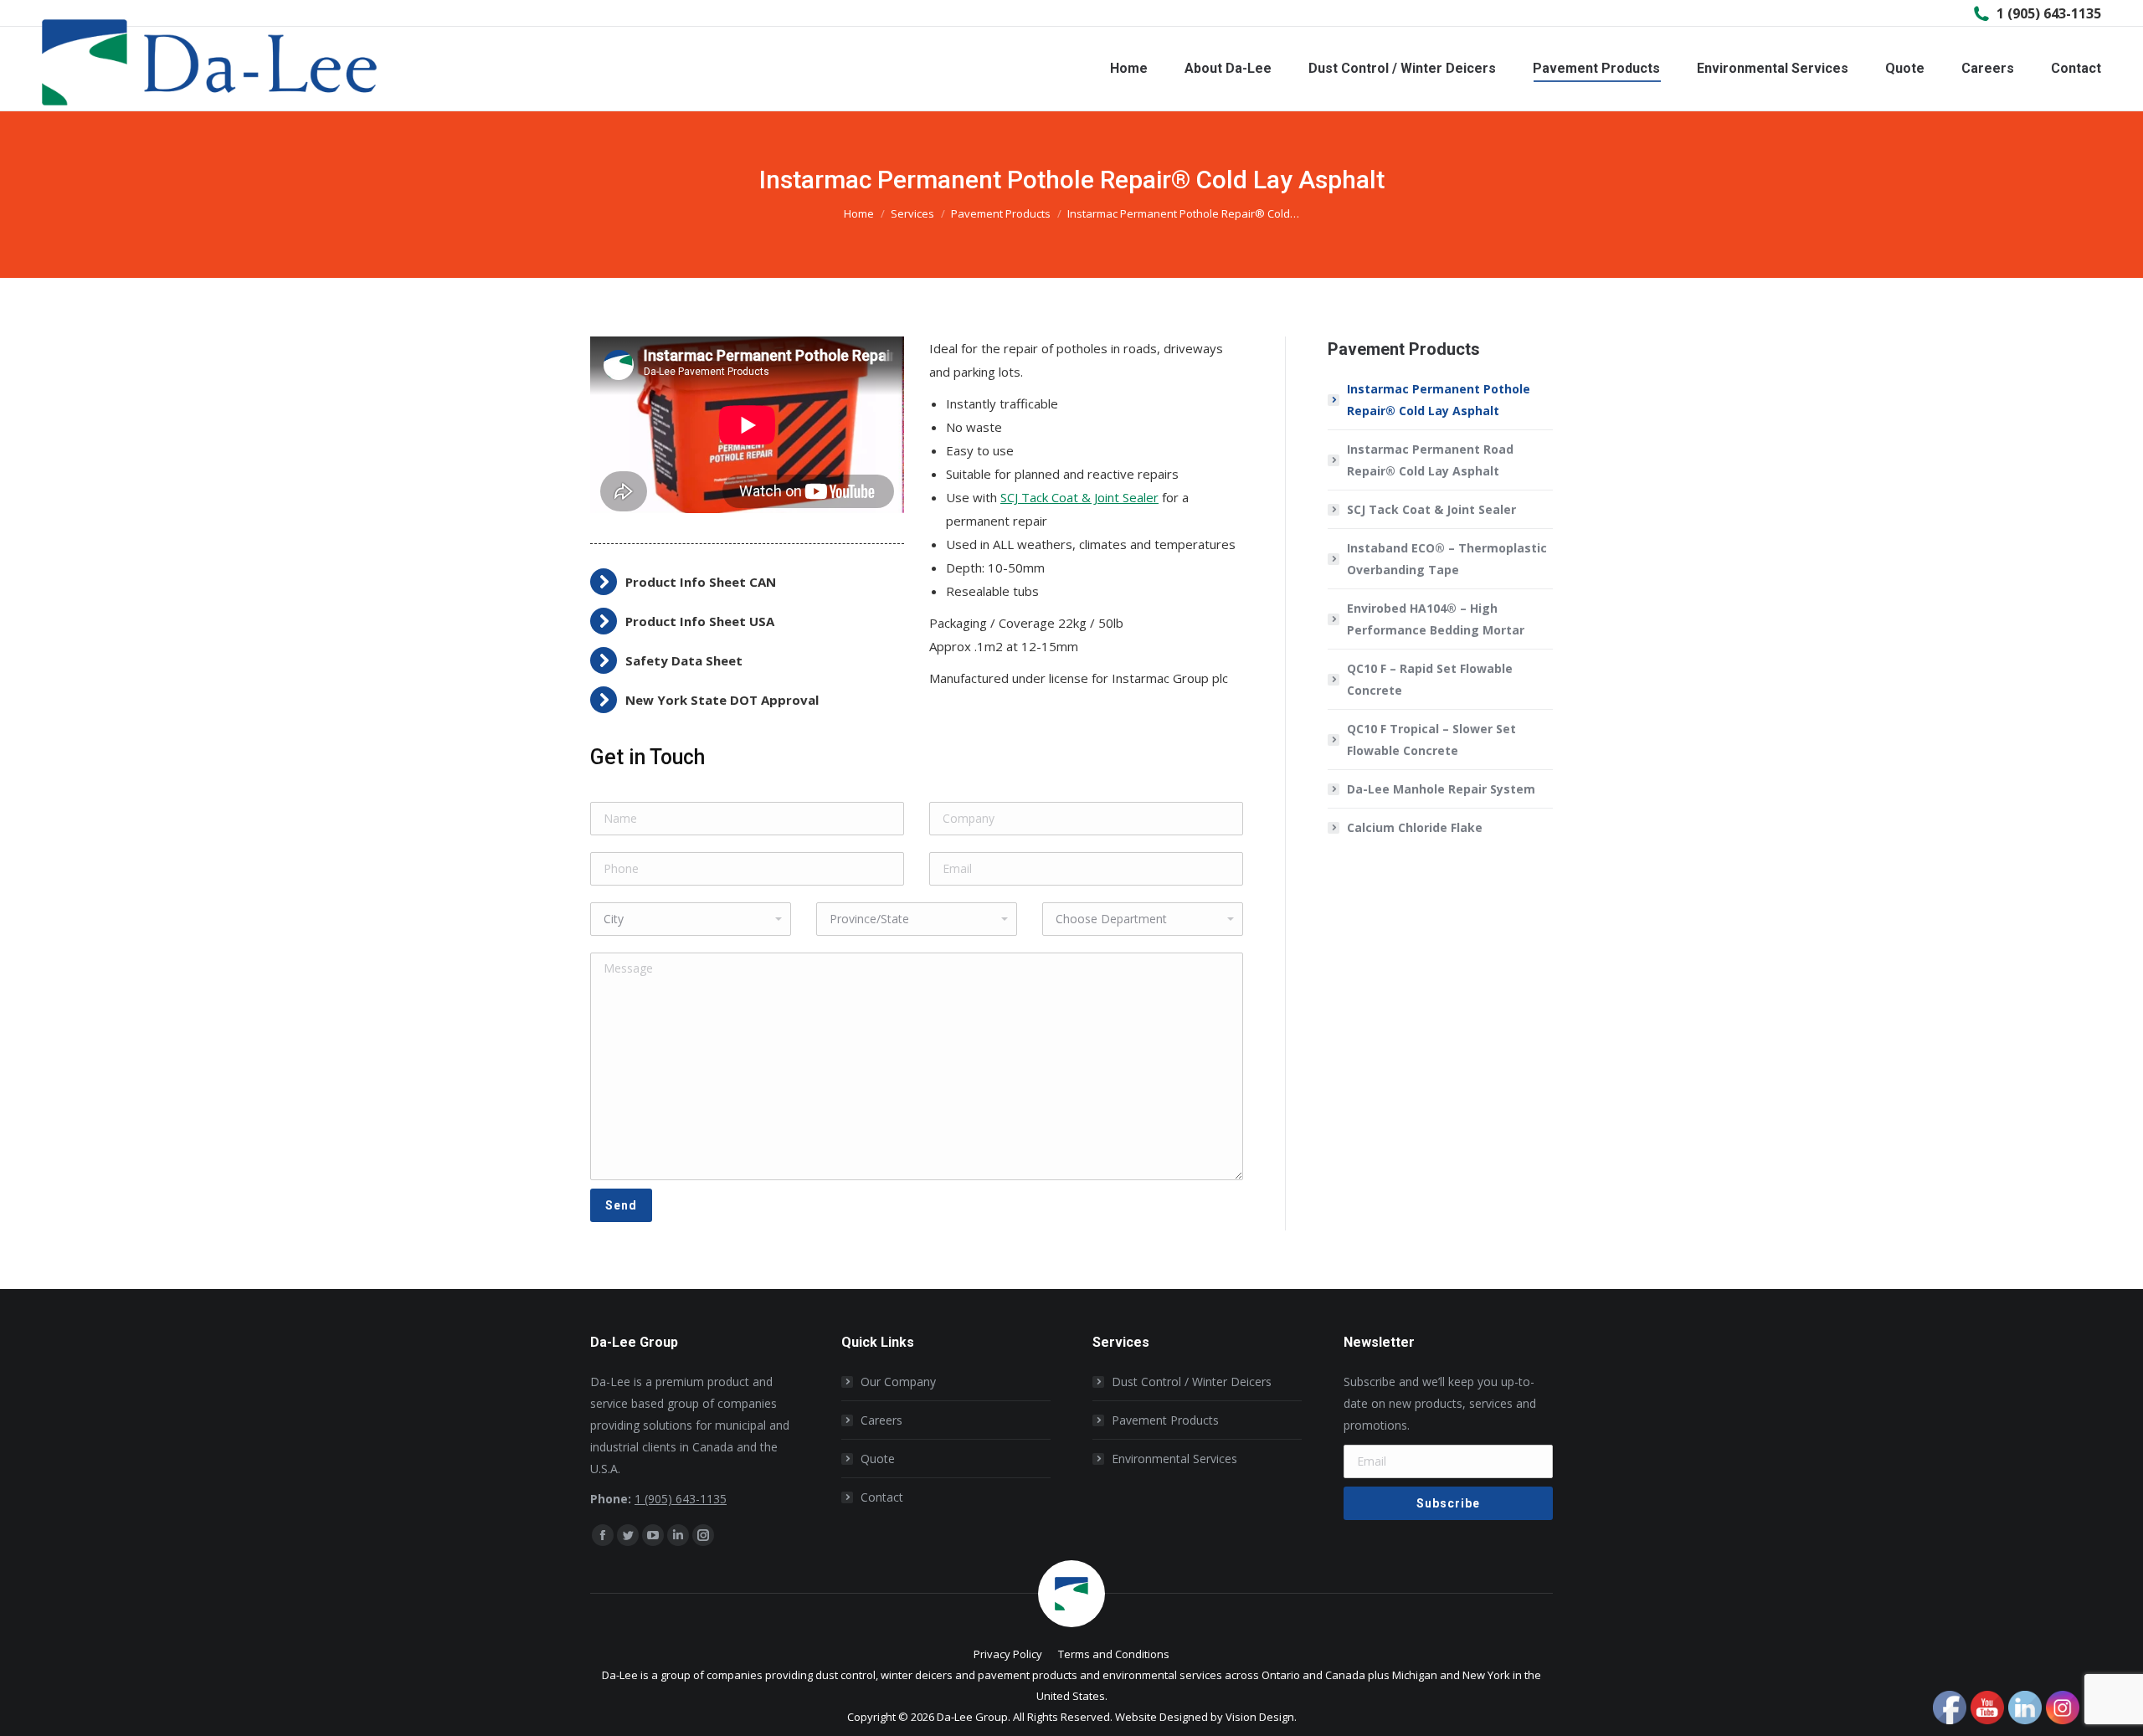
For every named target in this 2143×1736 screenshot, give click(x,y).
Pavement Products (1165, 1420)
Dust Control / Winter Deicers (1192, 1382)
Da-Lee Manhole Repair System (1441, 789)
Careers (881, 1420)
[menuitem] (1129, 69)
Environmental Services (1174, 1459)
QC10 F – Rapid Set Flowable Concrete (1430, 679)
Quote (878, 1459)
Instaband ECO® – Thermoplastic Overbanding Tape (1447, 559)
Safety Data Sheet (684, 660)
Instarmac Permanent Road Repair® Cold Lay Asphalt (1430, 460)
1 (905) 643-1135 (2049, 13)
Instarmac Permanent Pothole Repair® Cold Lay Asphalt (1439, 400)
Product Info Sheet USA (700, 621)
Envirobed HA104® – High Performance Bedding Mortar (1436, 619)
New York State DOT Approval (722, 700)
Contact (882, 1497)
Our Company (898, 1382)
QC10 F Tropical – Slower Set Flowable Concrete (1431, 740)
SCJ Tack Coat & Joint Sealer (1079, 497)
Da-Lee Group (972, 1717)
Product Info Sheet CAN (701, 582)
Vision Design (1260, 1717)
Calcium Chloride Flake (1415, 827)
